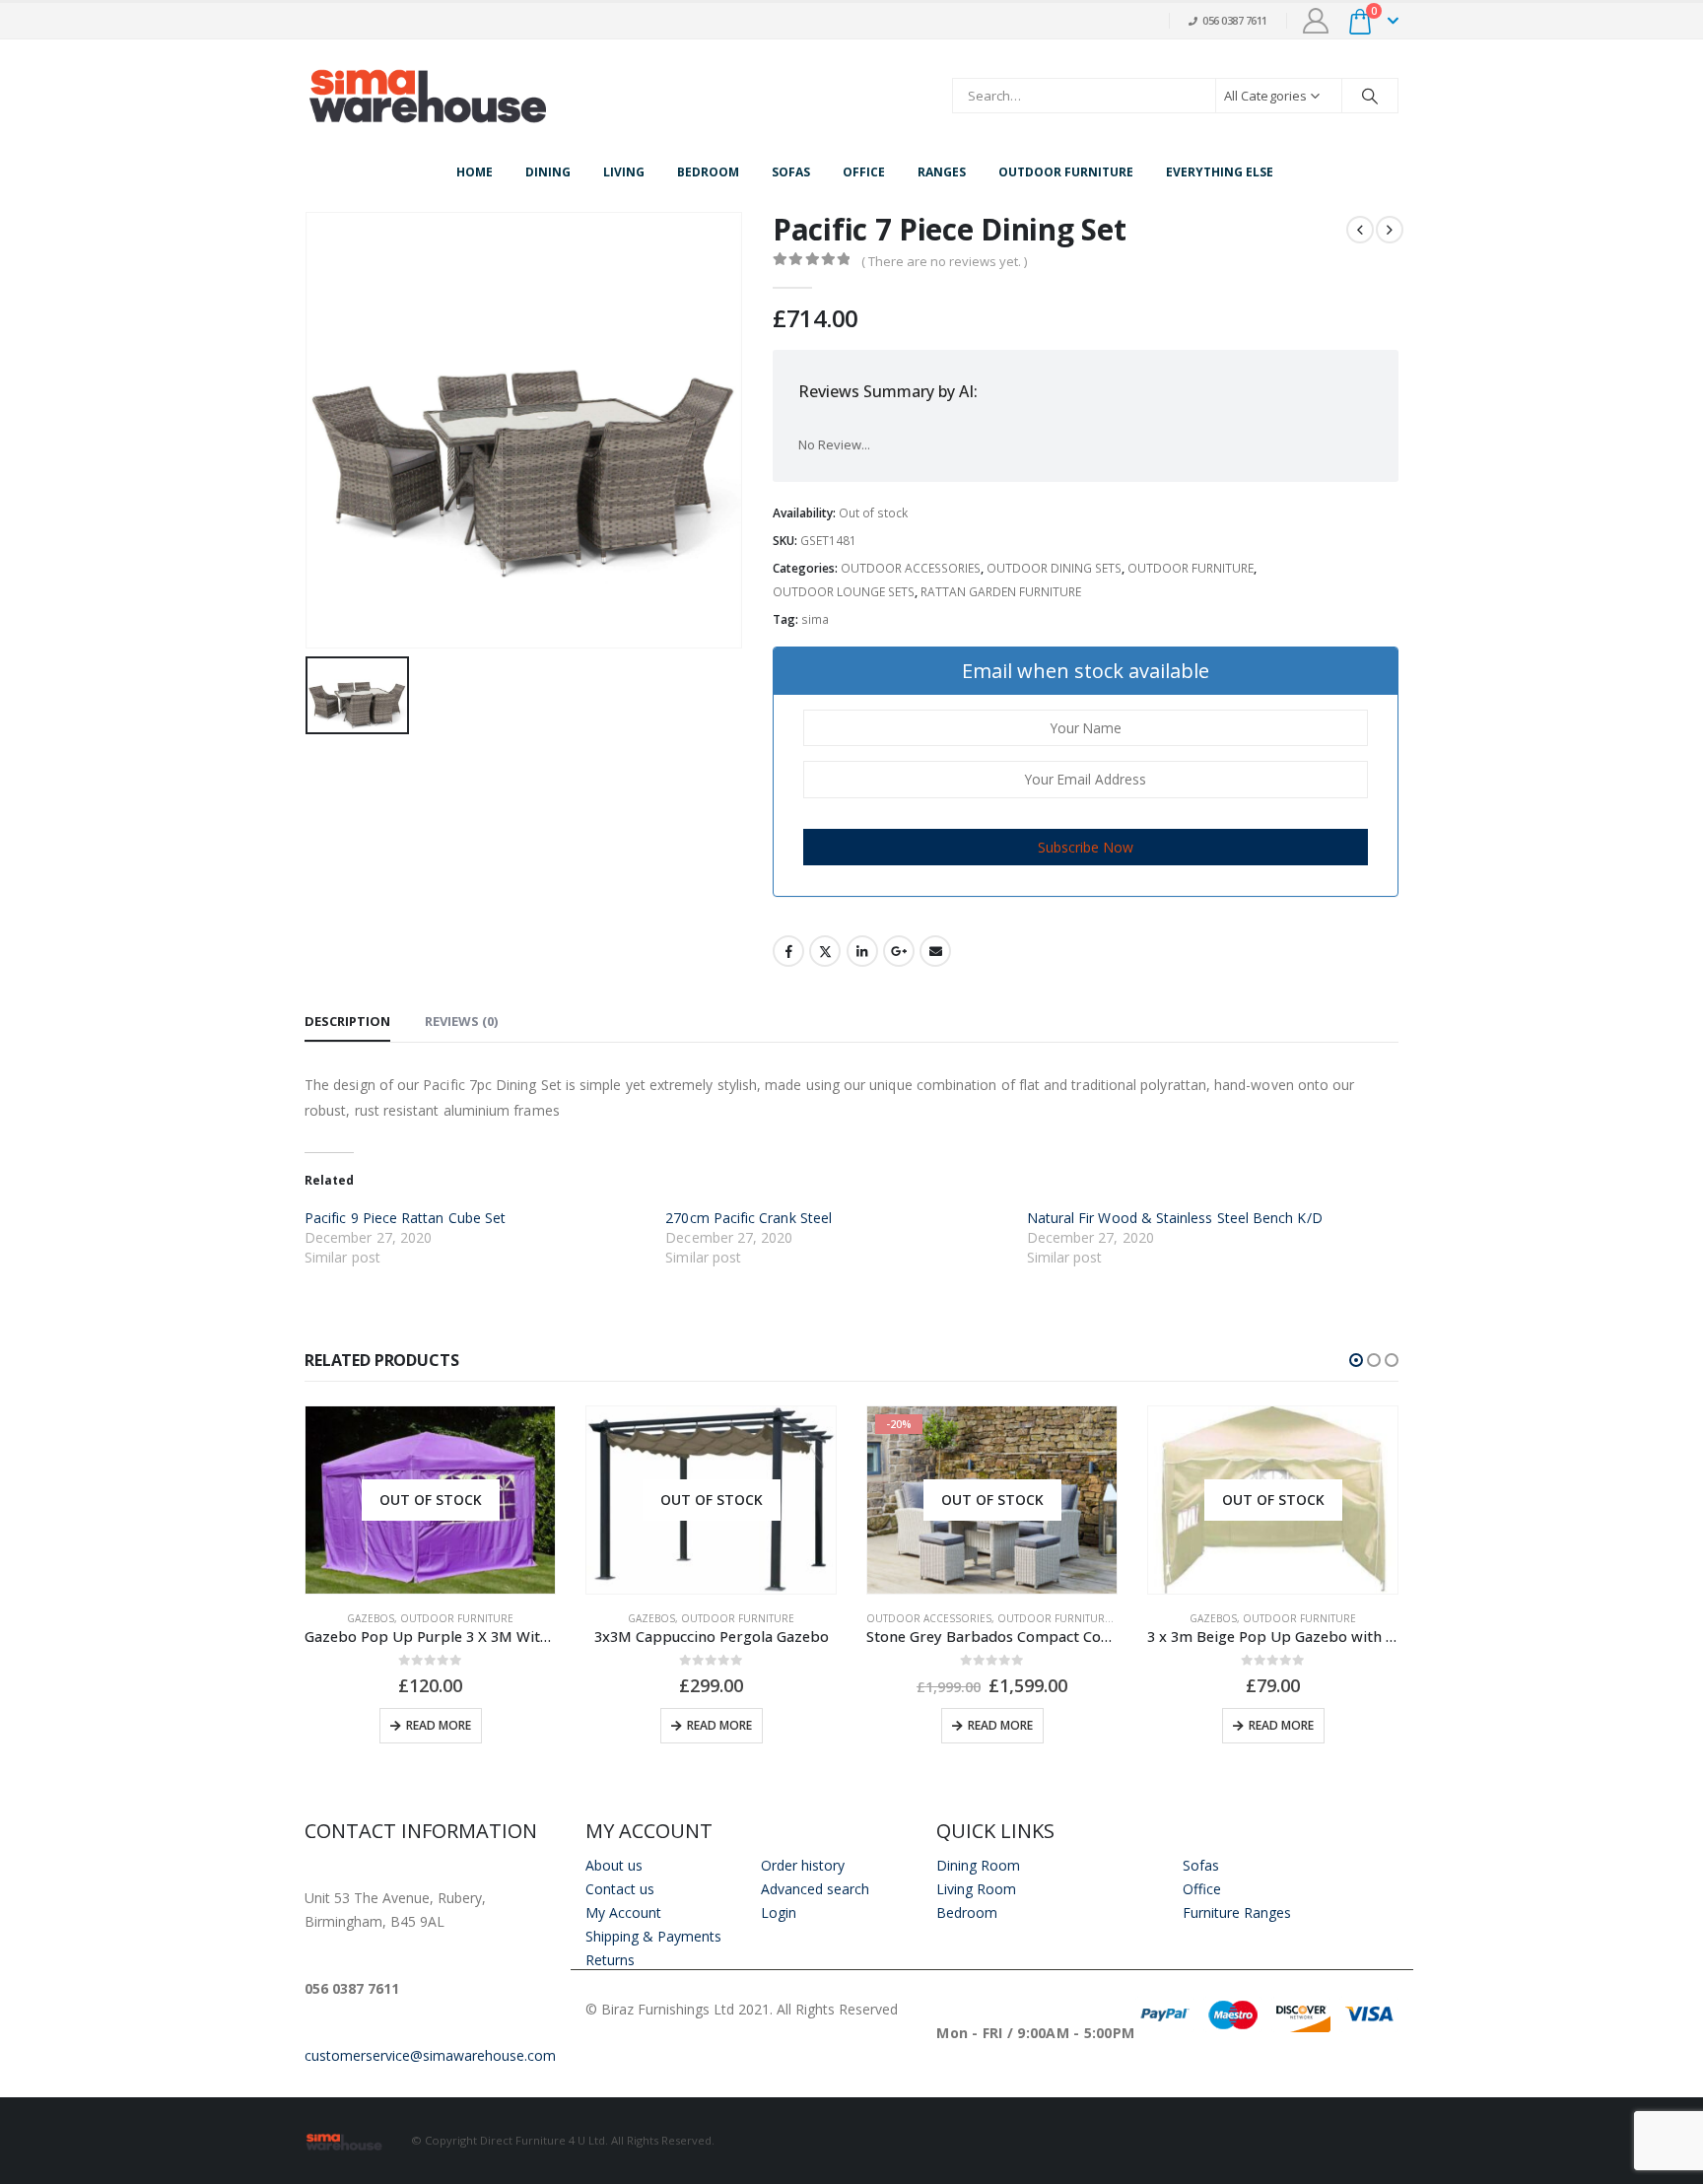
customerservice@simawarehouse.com (430, 2055)
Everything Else (1220, 172)
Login (779, 1912)
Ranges (942, 172)
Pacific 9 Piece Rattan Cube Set (405, 1218)
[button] (1356, 1360)
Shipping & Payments (653, 1936)
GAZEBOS (371, 1618)
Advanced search (815, 1889)
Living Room (976, 1889)
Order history (803, 1865)
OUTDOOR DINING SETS (1054, 568)
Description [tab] (347, 1021)
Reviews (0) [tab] (461, 1021)
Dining (548, 172)
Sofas (791, 172)
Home (475, 172)
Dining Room (978, 1865)
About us (614, 1865)
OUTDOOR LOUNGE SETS (844, 592)
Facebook (788, 951)
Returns (610, 1960)
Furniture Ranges (1237, 1912)
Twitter (825, 951)
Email (935, 951)
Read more (439, 1725)
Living (624, 172)
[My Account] (1316, 21)
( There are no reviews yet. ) (944, 261)
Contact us (620, 1889)
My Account (623, 1912)
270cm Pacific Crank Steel (749, 1218)
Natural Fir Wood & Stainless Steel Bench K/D (1175, 1218)
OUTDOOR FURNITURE (1191, 568)
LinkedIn (862, 951)
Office (864, 172)
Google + (899, 951)
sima (815, 619)
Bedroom (708, 172)
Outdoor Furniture (1066, 172)
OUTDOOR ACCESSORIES (911, 568)
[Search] (1370, 96)
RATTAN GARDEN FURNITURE (1001, 592)
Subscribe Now (1086, 847)
